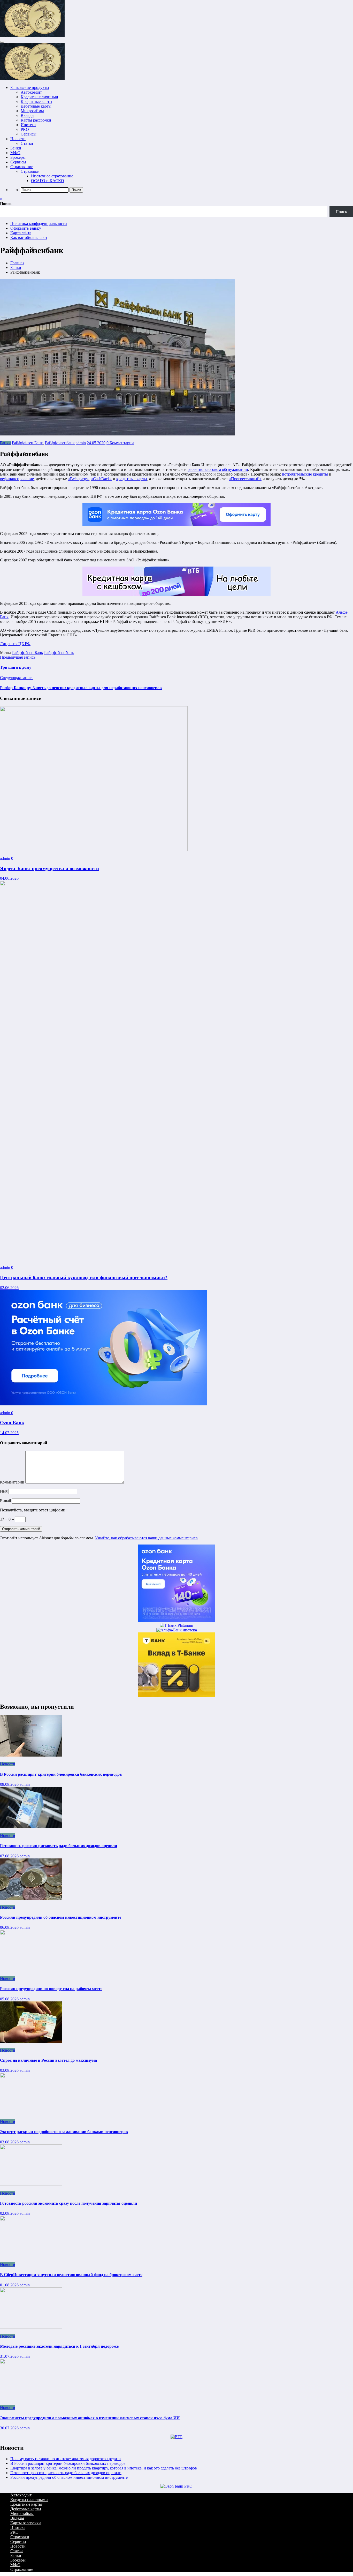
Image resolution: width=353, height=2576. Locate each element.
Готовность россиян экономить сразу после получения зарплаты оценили (68, 2203)
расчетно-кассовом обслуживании (218, 469)
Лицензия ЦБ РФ (15, 644)
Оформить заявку (26, 228)
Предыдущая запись (18, 657)
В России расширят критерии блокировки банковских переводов (61, 1774)
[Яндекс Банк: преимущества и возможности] (94, 850)
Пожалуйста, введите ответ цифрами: (33, 1510)
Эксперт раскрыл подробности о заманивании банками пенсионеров (64, 2132)
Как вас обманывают (29, 238)
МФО (15, 153)
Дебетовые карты (36, 106)
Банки (16, 148)
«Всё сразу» (78, 479)
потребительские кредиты (305, 474)
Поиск (6, 204)
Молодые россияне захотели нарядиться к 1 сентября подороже (59, 2346)
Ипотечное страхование (52, 176)
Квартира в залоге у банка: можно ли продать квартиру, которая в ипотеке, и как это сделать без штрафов (104, 2468)
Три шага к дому (16, 667)
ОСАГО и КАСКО (48, 181)
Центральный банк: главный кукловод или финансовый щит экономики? (84, 1278)
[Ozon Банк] (103, 1404)
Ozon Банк (12, 1423)
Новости (18, 139)
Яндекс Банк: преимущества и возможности (49, 868)
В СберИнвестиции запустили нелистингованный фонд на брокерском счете (71, 2275)
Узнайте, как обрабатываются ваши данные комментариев (146, 1538)
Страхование (22, 167)
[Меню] (2, 42)
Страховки (30, 171)
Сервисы (29, 134)
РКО (25, 129)
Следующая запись (17, 678)
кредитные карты (132, 479)
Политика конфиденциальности (39, 224)
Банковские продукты (30, 88)
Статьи (27, 143)
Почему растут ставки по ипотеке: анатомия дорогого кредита (66, 2459)
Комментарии (13, 1482)
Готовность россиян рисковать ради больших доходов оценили (59, 1846)
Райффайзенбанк (60, 443)
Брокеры (18, 157)
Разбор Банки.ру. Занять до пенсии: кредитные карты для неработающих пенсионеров (81, 688)
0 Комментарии (120, 443)
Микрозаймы (32, 111)
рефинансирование (17, 479)
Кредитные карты (36, 101)
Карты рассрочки (36, 120)
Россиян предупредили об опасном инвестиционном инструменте (61, 1917)
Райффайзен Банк (27, 443)
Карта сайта (21, 233)
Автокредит (31, 92)
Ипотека (28, 125)
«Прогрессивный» (245, 479)
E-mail (6, 1501)
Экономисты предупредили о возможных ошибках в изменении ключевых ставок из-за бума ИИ (90, 2418)
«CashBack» (101, 479)
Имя (4, 1491)
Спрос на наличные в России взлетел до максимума (48, 2060)
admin (81, 443)
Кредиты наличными (39, 97)
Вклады (28, 115)
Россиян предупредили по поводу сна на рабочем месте (51, 1989)
